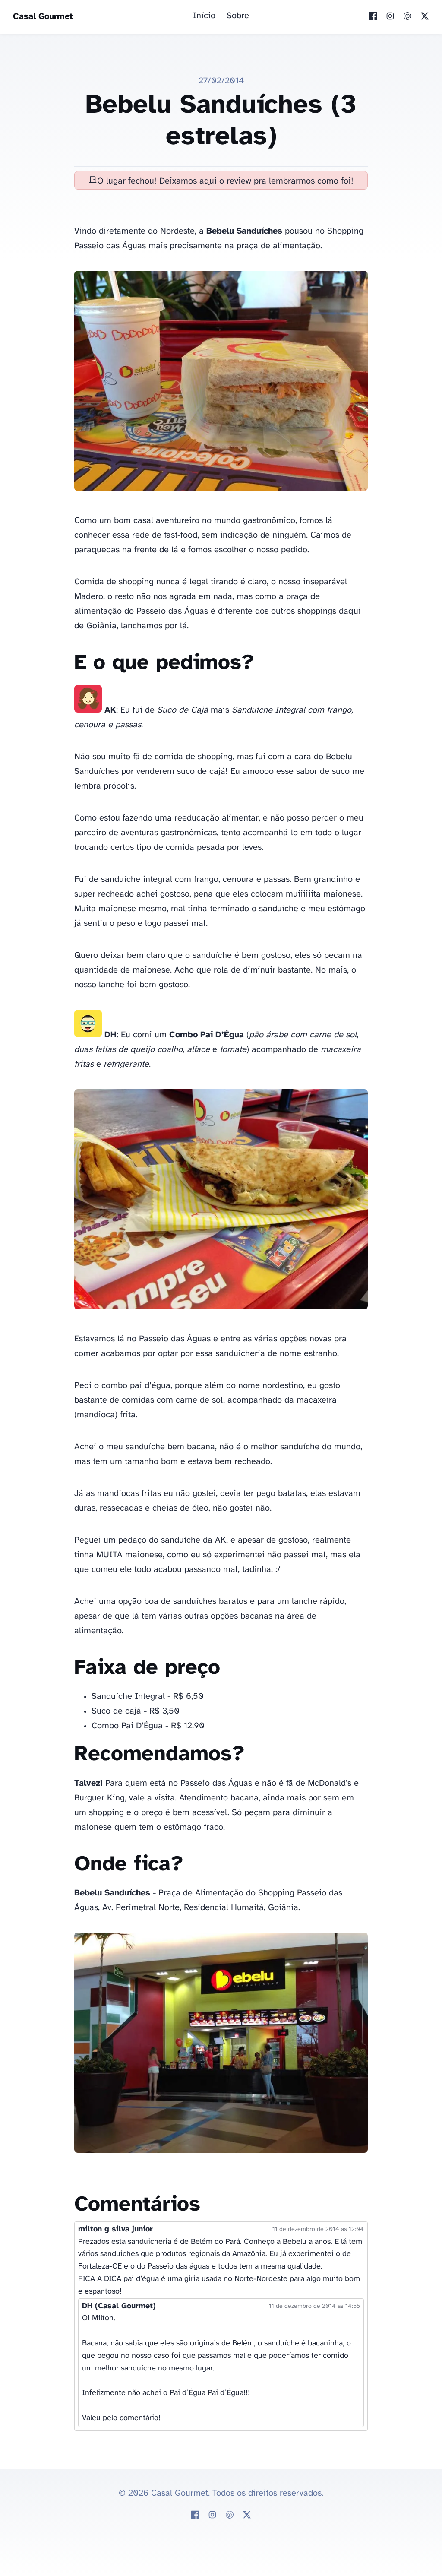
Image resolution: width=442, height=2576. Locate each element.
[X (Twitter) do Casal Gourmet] (425, 17)
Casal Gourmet (43, 17)
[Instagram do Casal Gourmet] (390, 17)
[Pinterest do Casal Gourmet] (407, 17)
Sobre (238, 16)
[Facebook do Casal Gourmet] (373, 17)
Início (204, 16)
